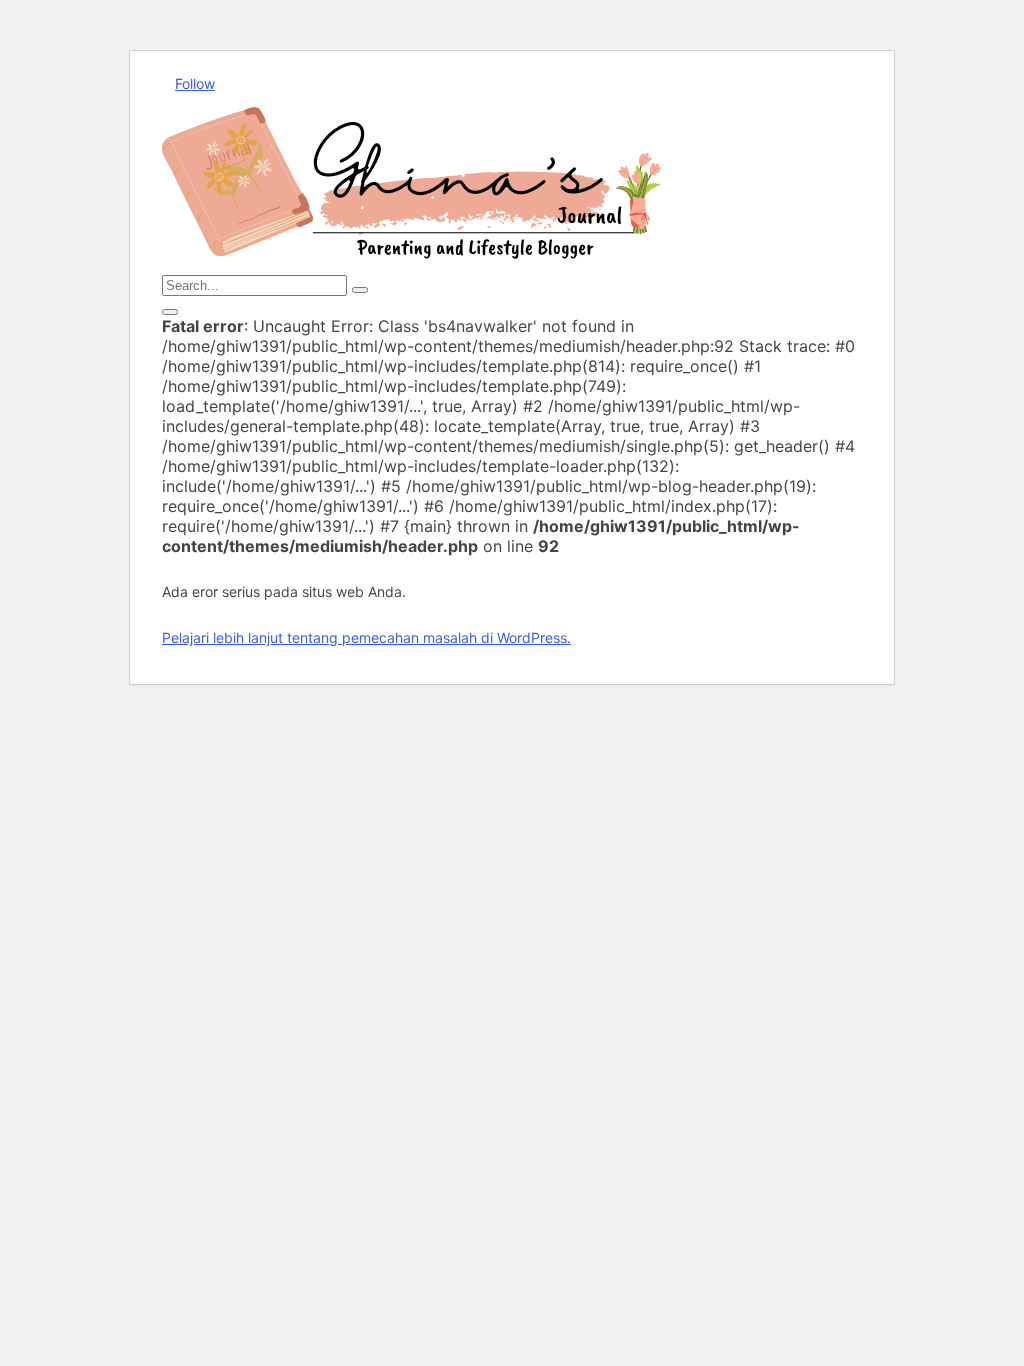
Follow (195, 83)
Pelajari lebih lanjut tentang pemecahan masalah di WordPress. (366, 637)
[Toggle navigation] (170, 312)
